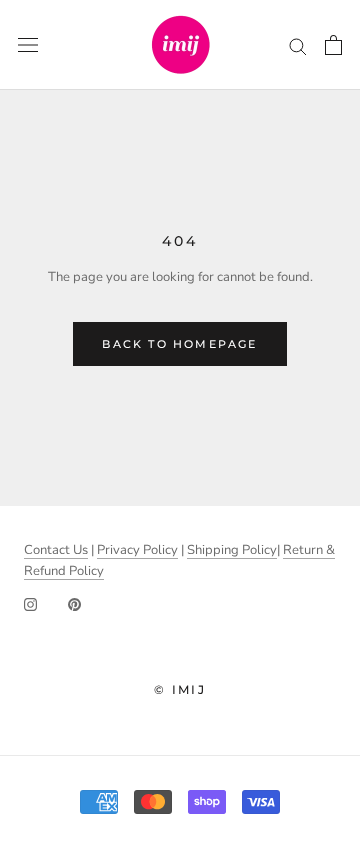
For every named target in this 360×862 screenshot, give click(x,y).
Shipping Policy (232, 550)
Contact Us (56, 550)
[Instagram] (30, 603)
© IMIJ (180, 689)
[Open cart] (333, 45)
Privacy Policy (137, 550)
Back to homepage (179, 344)
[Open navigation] (28, 45)
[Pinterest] (74, 603)
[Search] (298, 45)
